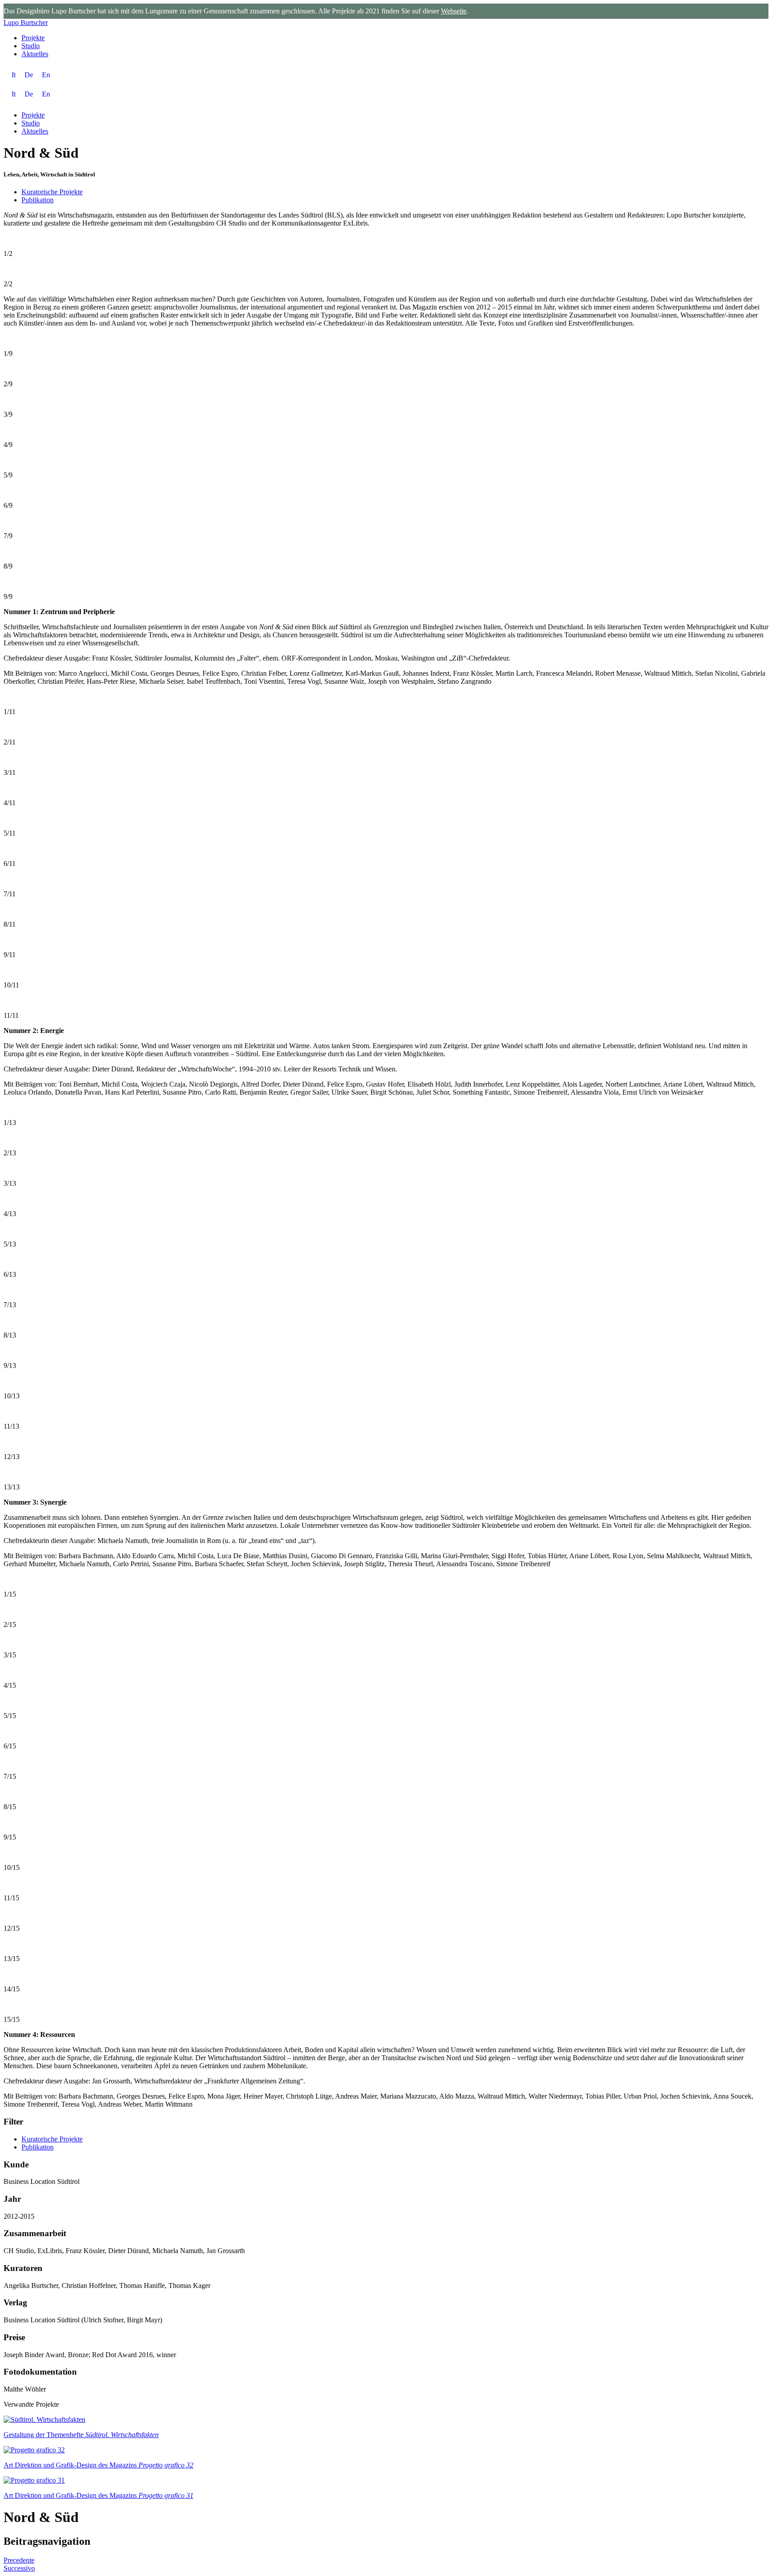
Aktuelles (35, 54)
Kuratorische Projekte (52, 192)
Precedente (19, 2560)
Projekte (33, 38)
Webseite (454, 11)
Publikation (38, 200)
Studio (31, 46)
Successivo (19, 2568)
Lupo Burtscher (26, 23)
